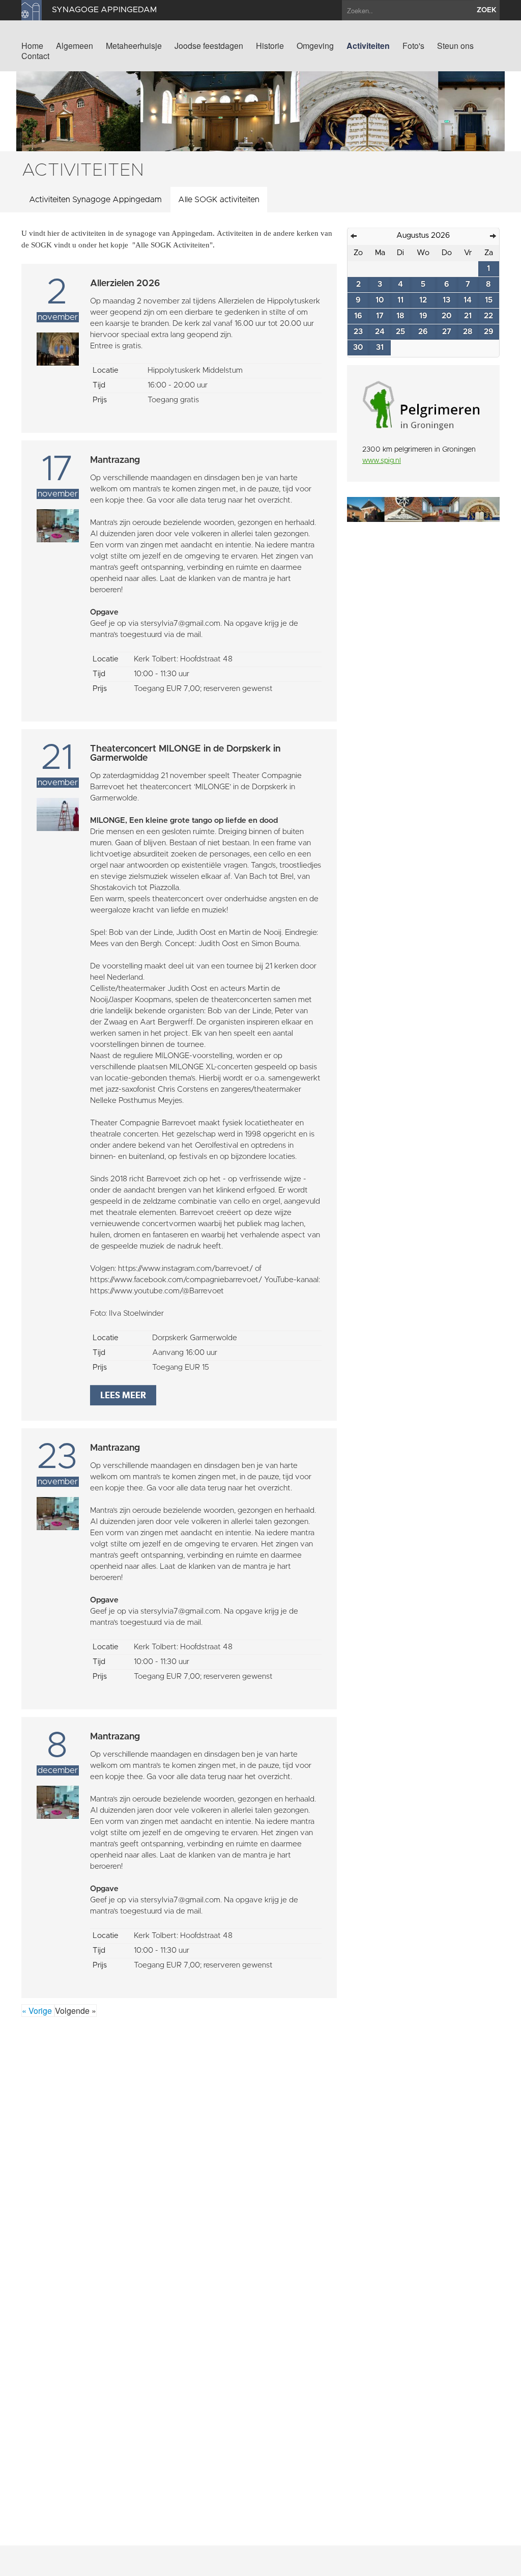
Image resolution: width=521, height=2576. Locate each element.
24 (380, 332)
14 (468, 300)
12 (423, 300)
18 (400, 316)
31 (380, 348)
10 (380, 300)
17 (380, 316)
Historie (270, 46)
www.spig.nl (382, 461)
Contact (35, 56)
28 (468, 332)
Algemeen (75, 46)
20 (447, 316)
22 (488, 316)
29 (489, 332)
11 (400, 300)
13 (446, 300)
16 (358, 316)
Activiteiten (368, 46)
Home (32, 46)
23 (358, 332)
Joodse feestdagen (209, 46)
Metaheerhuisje (134, 46)
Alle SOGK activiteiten (219, 200)
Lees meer (123, 1395)
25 (400, 332)
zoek (487, 10)
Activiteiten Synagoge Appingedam (95, 200)
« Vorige (38, 2011)
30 (358, 348)
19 (423, 316)
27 (447, 332)
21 (468, 316)
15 (489, 300)
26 (423, 332)
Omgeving (315, 46)
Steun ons (455, 46)
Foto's (413, 46)
